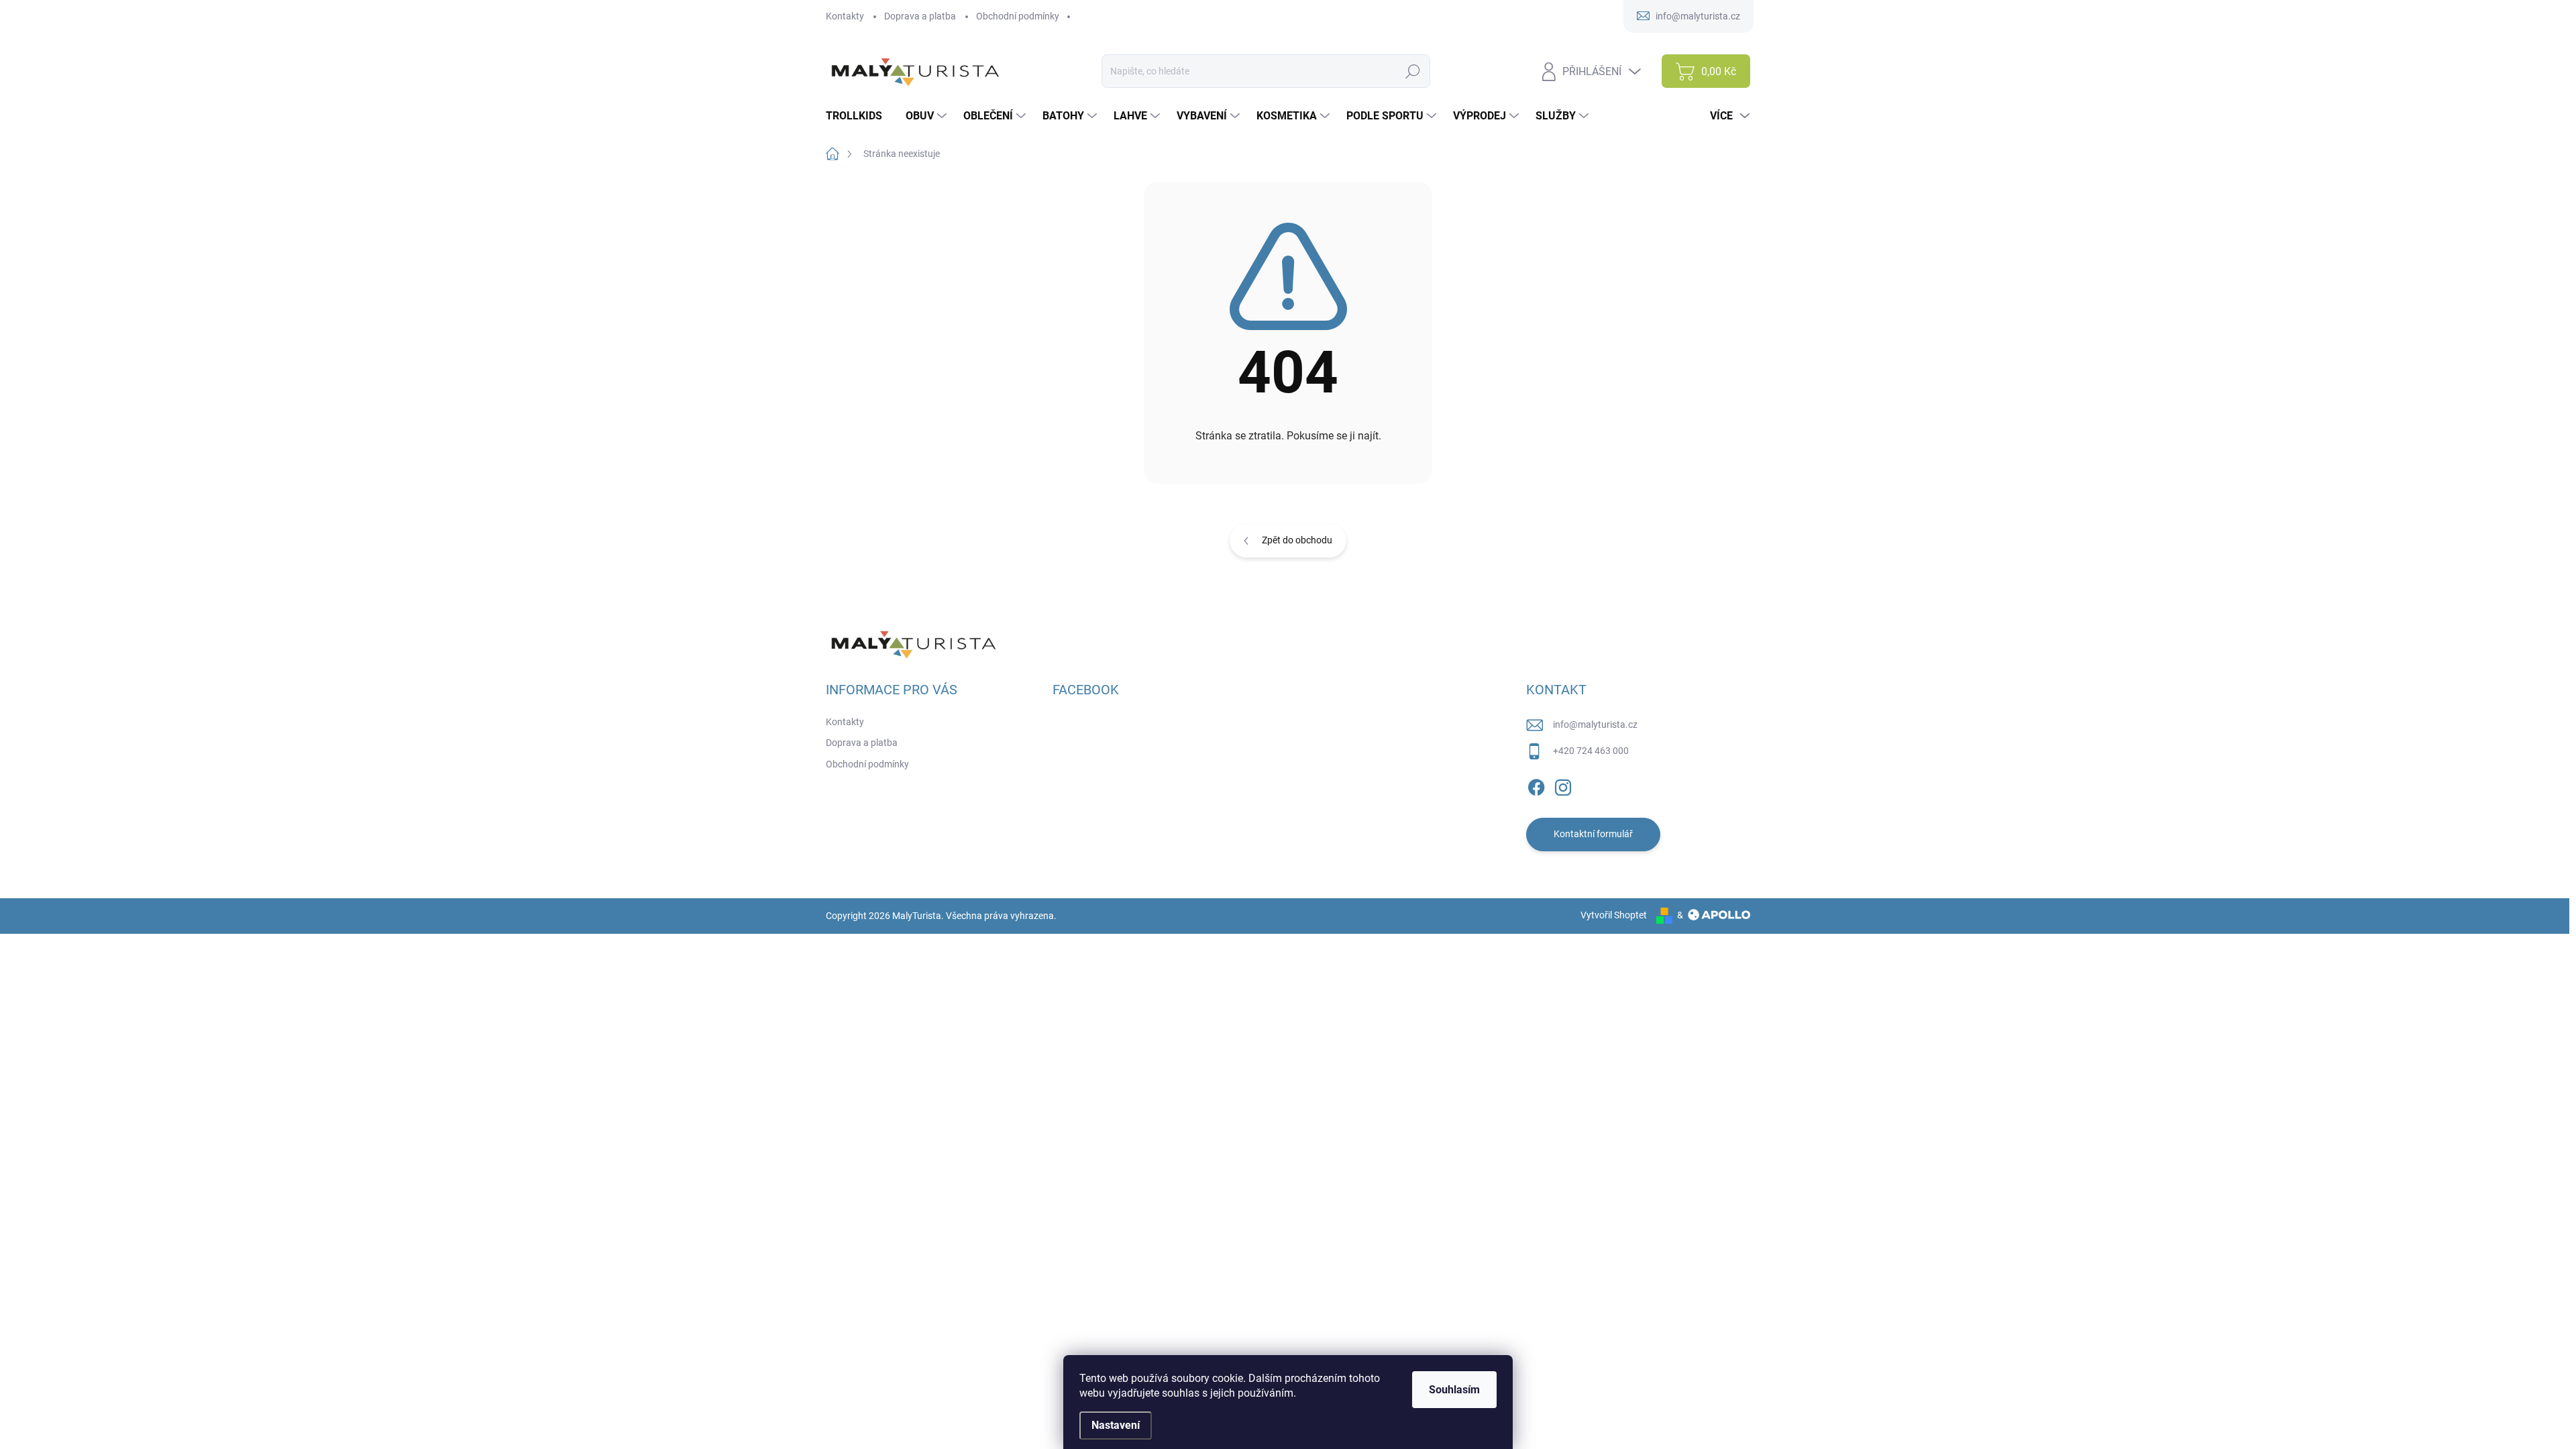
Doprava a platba (920, 16)
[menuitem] (859, 116)
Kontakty (845, 16)
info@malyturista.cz (1595, 724)
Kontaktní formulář (1593, 834)
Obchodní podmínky (1018, 16)
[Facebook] (1536, 785)
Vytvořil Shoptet (1614, 915)
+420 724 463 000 (1591, 751)
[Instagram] (1563, 785)
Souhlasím (1454, 1390)
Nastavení (1116, 1425)
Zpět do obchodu (1297, 540)
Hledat (1413, 71)
